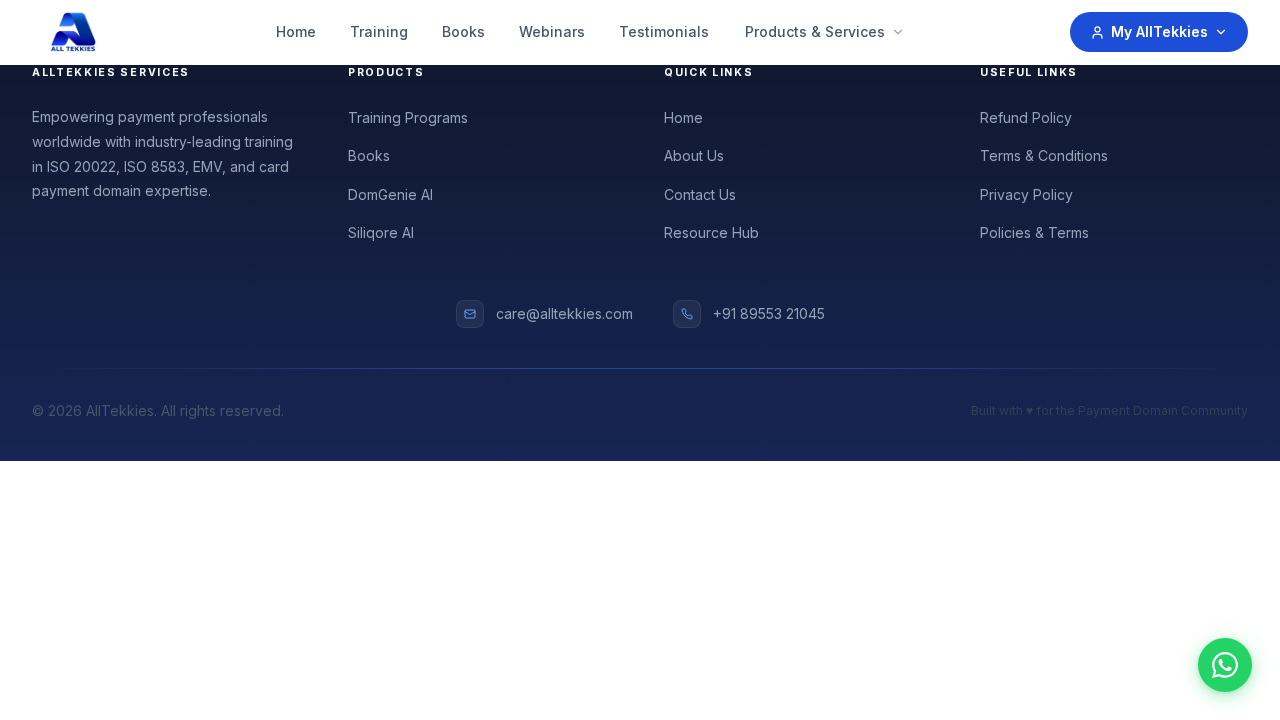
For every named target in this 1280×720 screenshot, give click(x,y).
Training (379, 31)
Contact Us (700, 194)
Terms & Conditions (1044, 155)
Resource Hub (711, 232)
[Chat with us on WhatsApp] (1225, 665)
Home (296, 31)
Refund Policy (1026, 117)
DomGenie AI (390, 194)
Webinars (552, 31)
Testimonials (664, 31)
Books (463, 31)
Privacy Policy (1026, 194)
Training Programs (408, 117)
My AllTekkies (1159, 31)
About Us (694, 155)
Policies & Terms (1034, 232)
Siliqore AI (381, 232)
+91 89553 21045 (769, 313)
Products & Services (815, 31)
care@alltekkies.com (564, 313)
